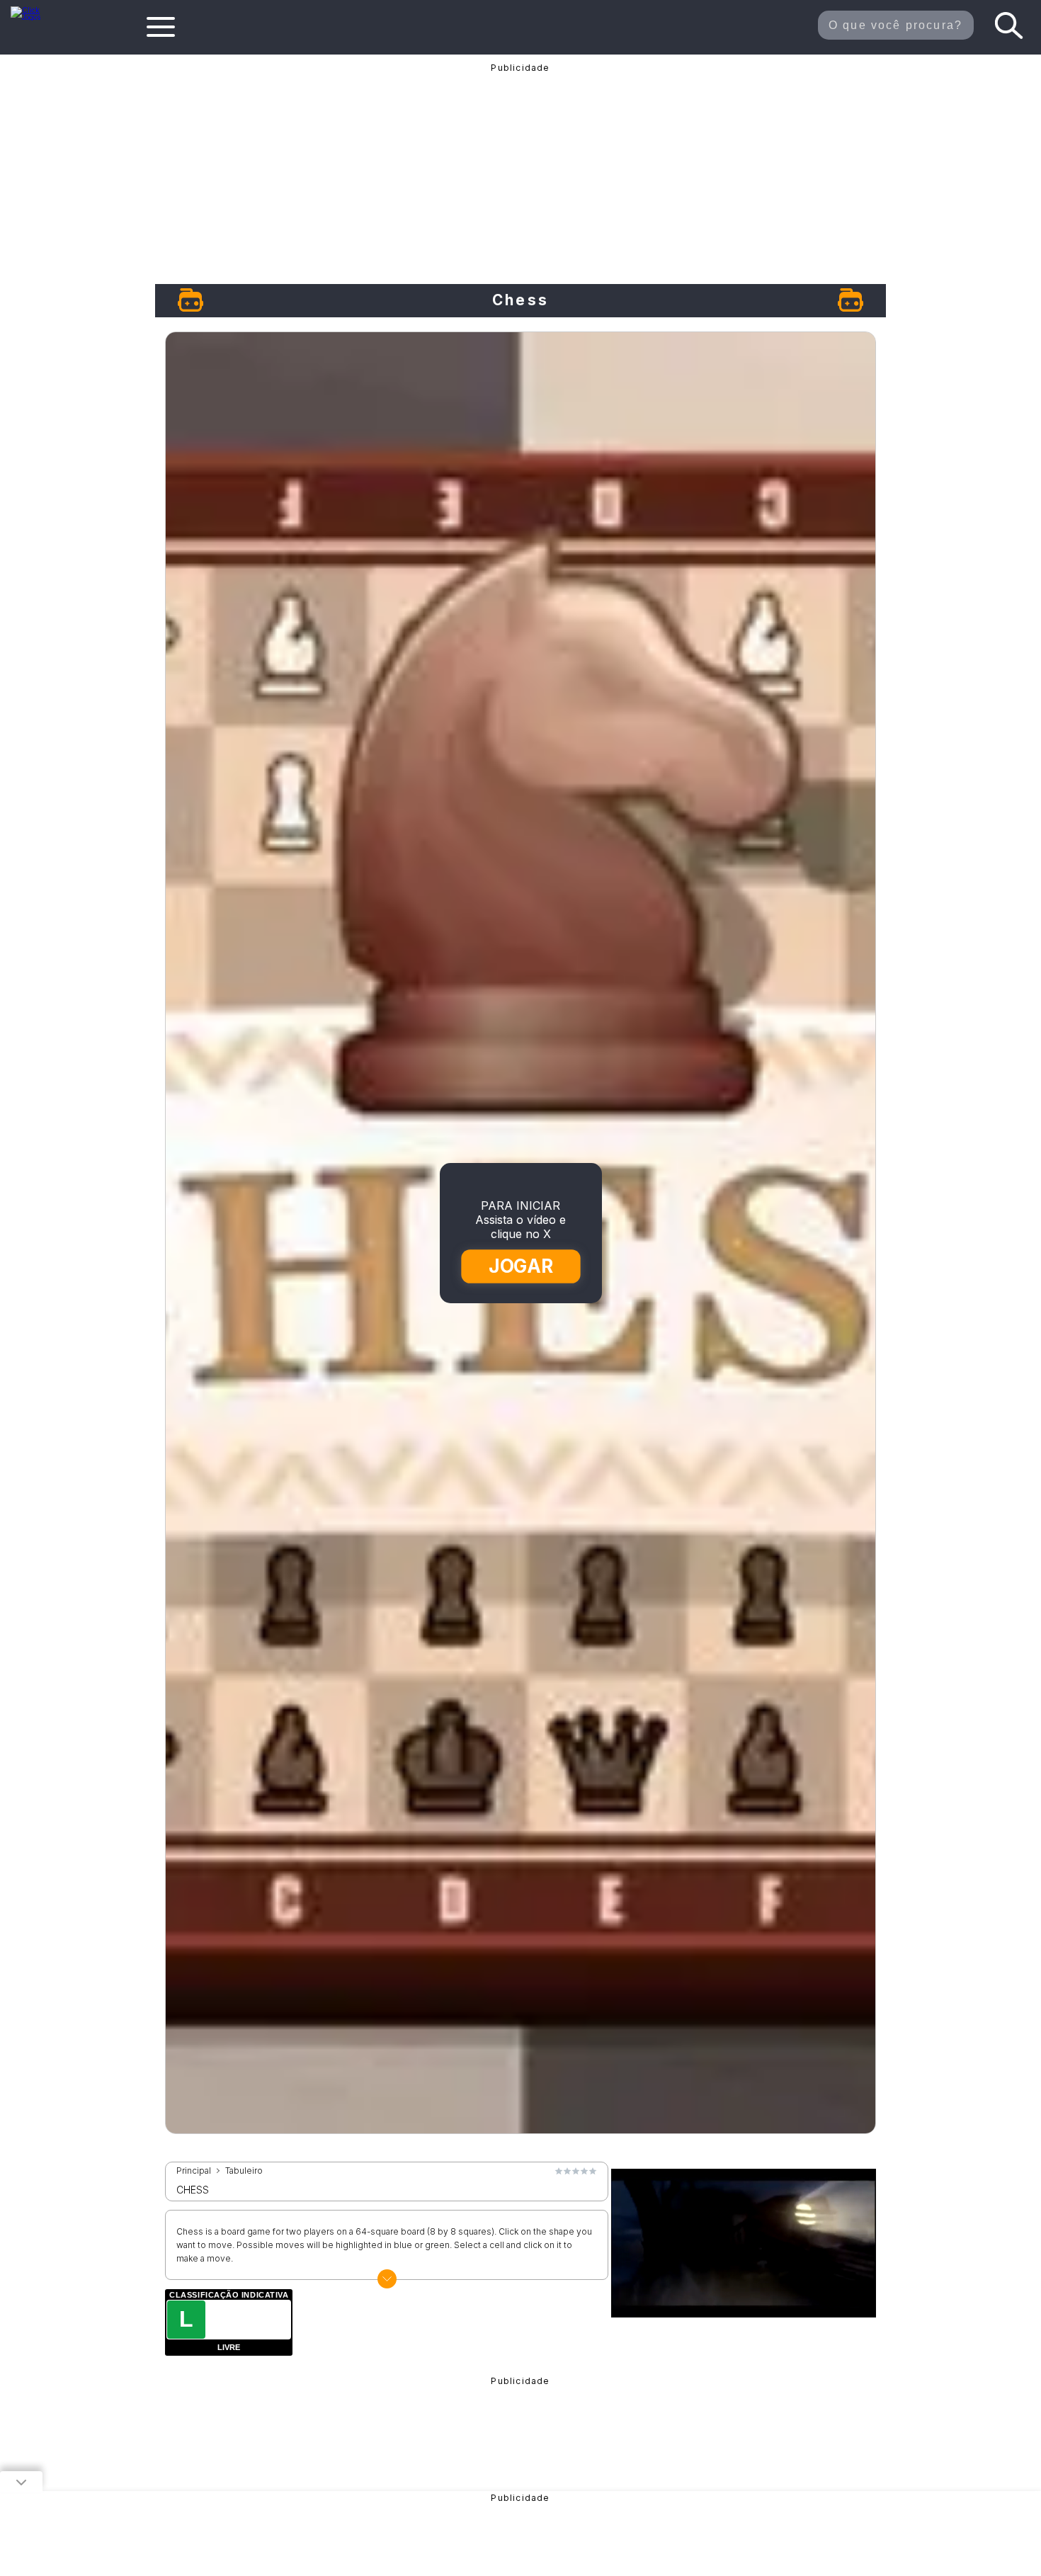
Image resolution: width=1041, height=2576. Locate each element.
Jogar (521, 1266)
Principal (194, 2171)
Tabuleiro (244, 2171)
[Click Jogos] (34, 17)
